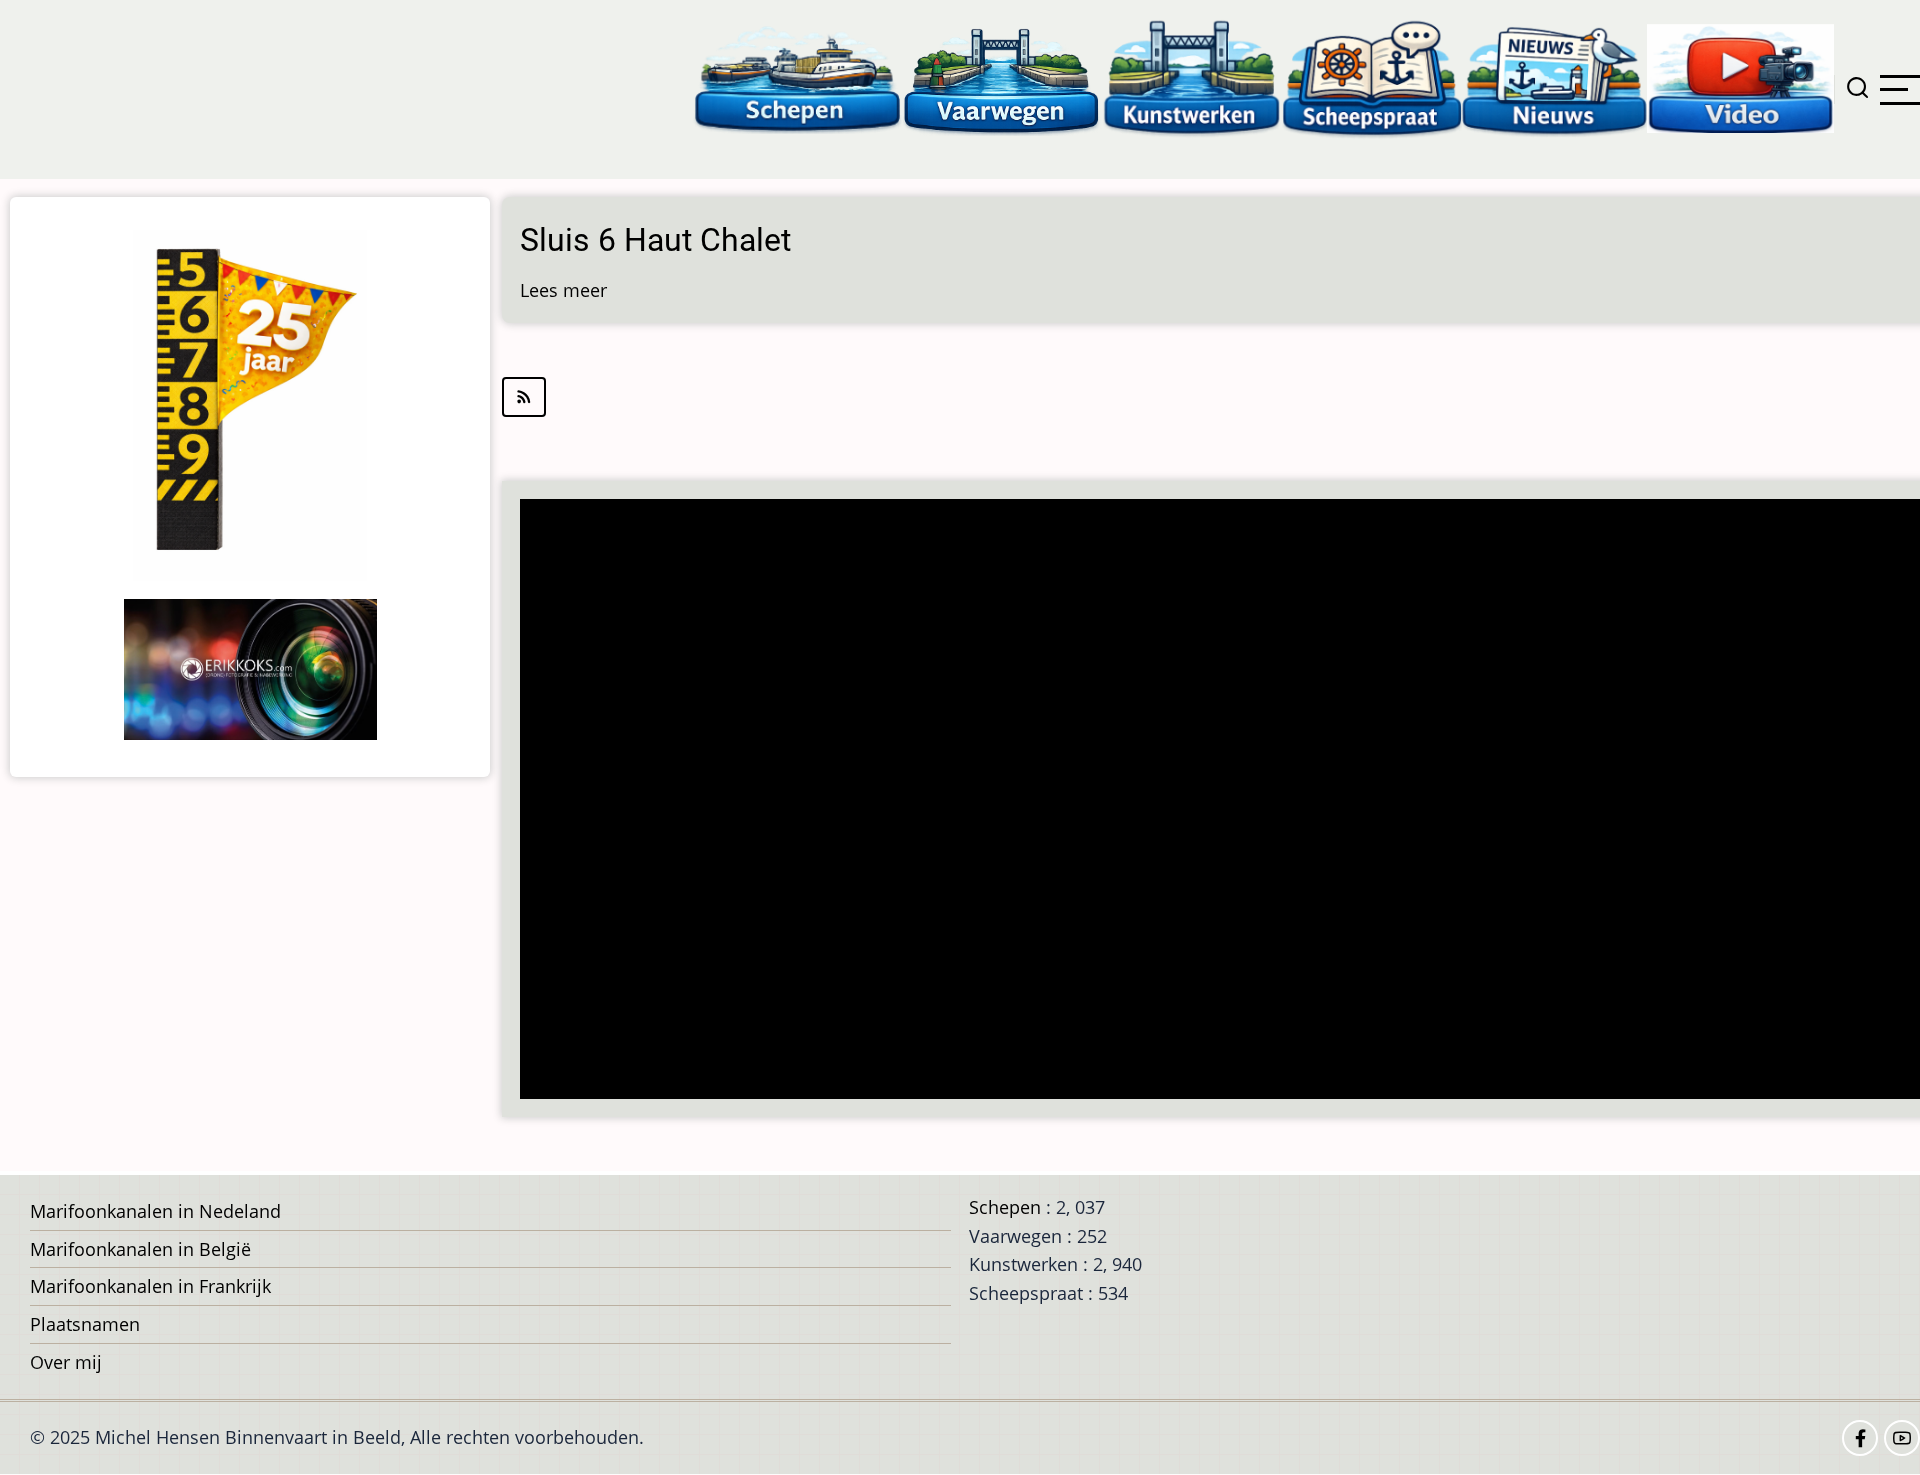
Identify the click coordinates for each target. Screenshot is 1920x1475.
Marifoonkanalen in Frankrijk (150, 1286)
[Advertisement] (1126, 801)
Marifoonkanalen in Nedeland (155, 1211)
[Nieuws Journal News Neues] (1554, 77)
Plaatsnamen (85, 1324)
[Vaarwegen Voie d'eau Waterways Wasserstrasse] (1002, 77)
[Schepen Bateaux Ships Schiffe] (797, 77)
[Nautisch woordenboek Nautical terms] (1372, 77)
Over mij (66, 1362)
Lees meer (563, 290)
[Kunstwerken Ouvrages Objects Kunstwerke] (1192, 77)
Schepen (1005, 1207)
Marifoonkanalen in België (140, 1249)
